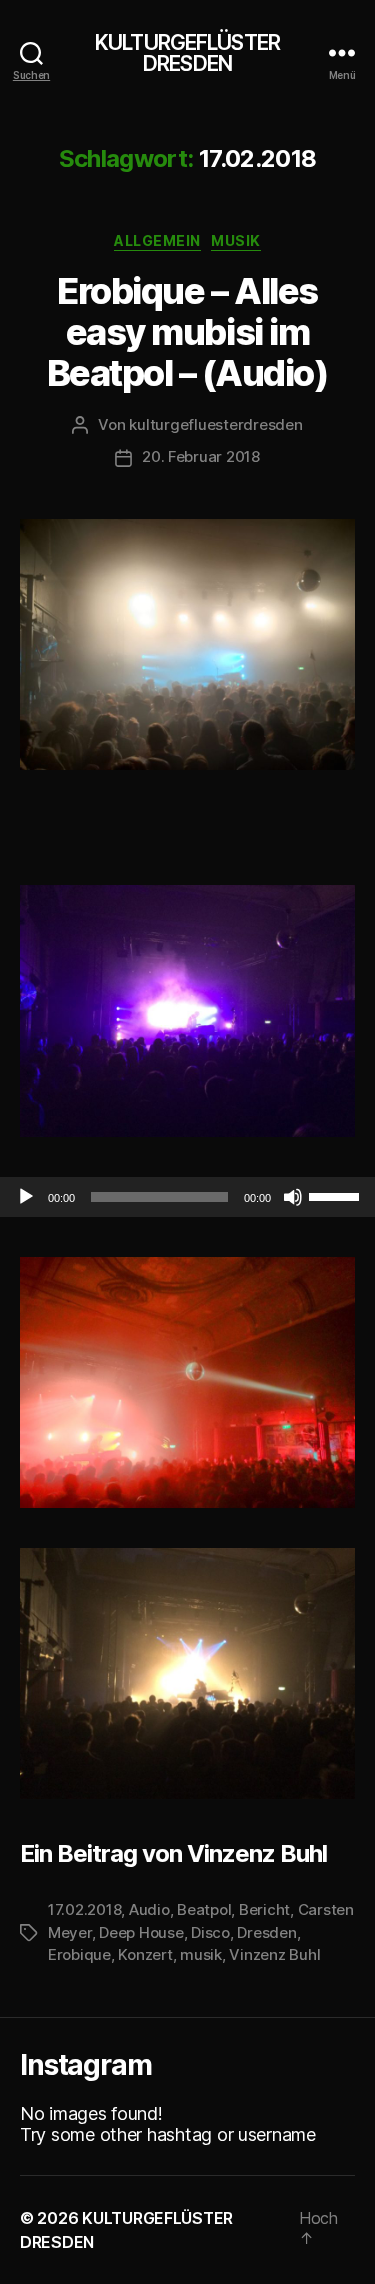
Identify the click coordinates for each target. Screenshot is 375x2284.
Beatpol (204, 1909)
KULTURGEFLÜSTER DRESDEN (187, 53)
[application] (187, 1197)
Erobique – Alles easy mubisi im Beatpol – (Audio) (188, 332)
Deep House (141, 1932)
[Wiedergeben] (26, 1197)
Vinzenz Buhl (274, 1954)
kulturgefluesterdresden (215, 424)
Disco (210, 1932)
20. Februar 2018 (201, 456)
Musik (236, 240)
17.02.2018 (84, 1909)
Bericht (264, 1909)
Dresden (266, 1932)
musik (201, 1954)
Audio (149, 1909)
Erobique (79, 1954)
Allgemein (157, 240)
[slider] (337, 1195)
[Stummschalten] (293, 1197)
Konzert (145, 1954)
